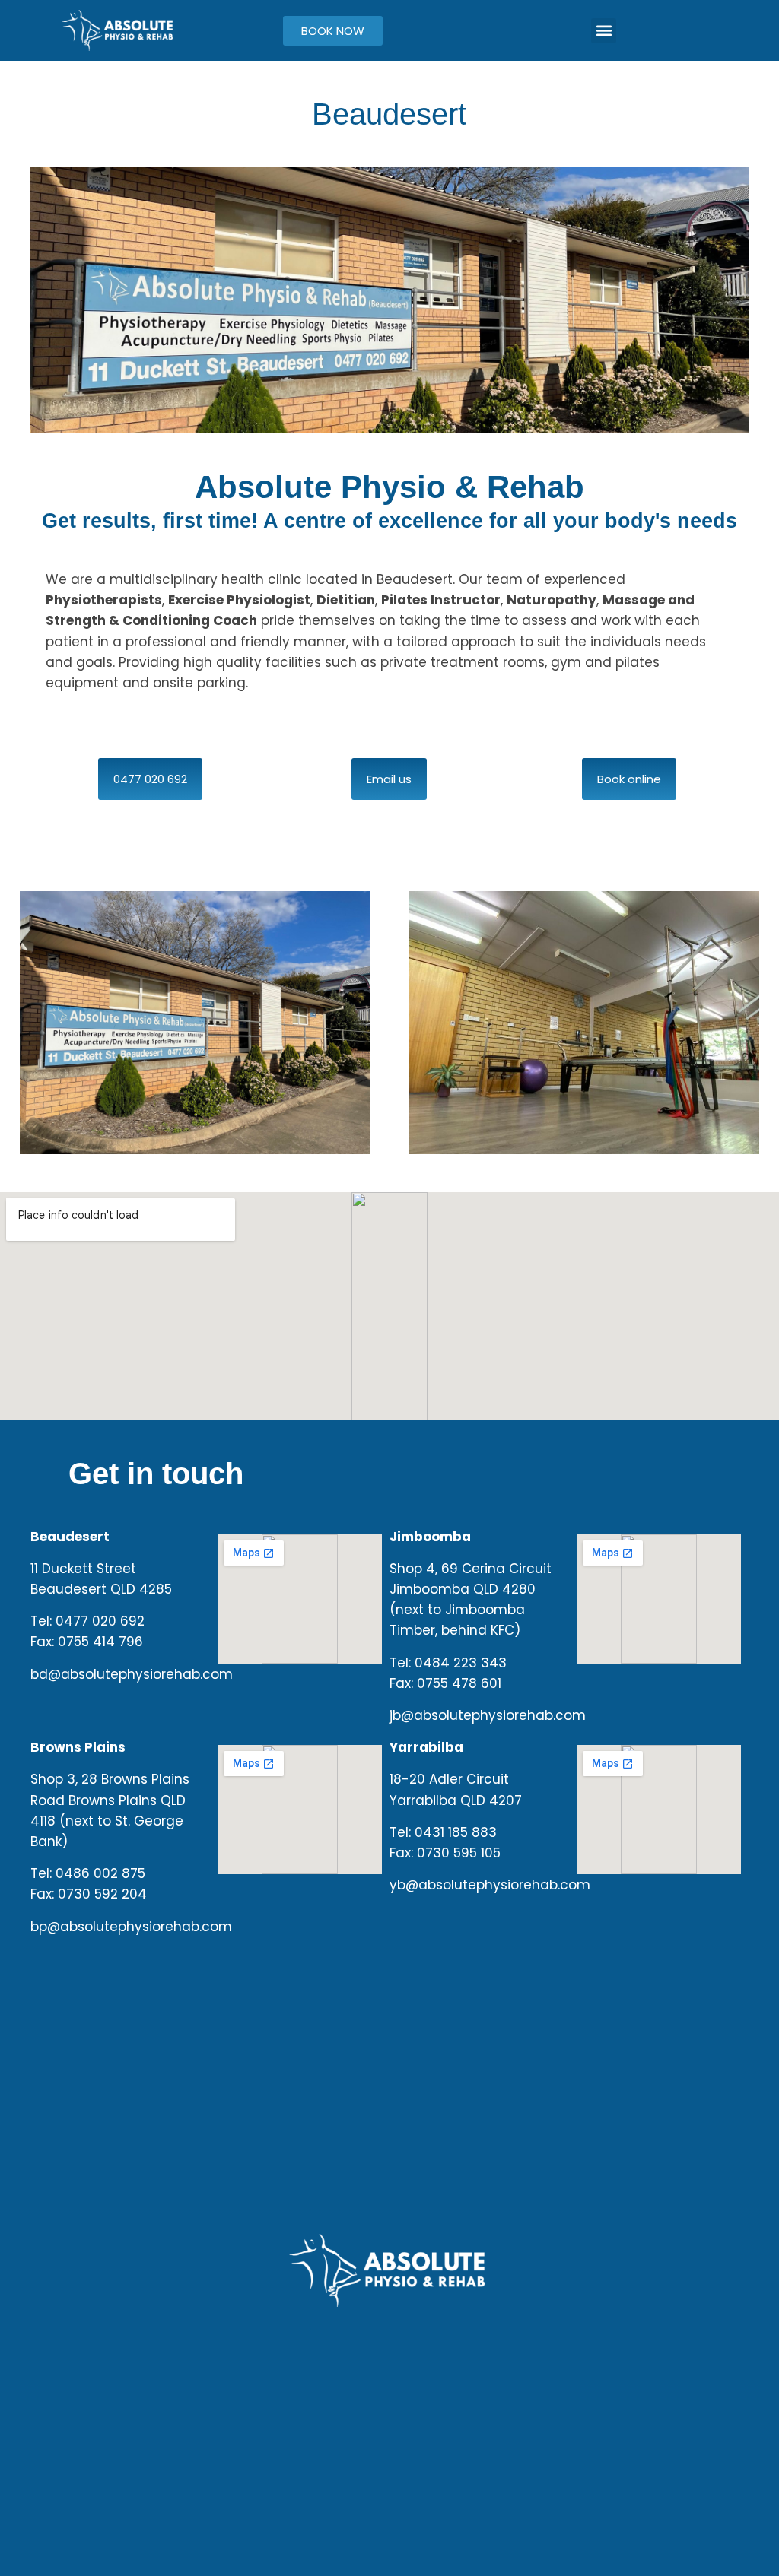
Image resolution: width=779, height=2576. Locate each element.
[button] (604, 31)
